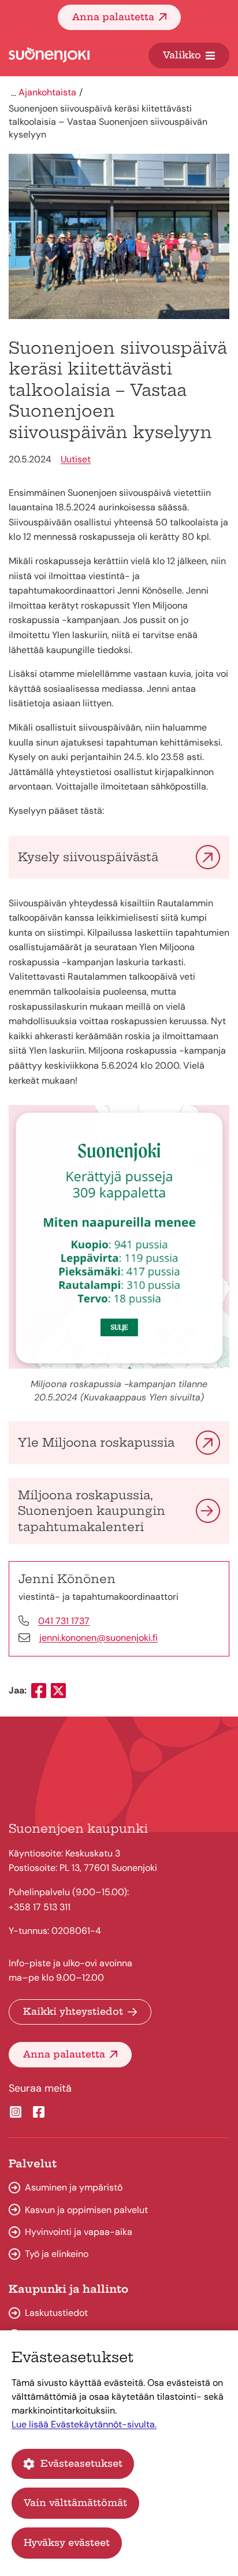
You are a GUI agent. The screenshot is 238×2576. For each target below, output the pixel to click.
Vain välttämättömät (75, 2503)
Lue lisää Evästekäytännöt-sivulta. (84, 2424)
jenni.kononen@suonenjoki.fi (98, 1638)
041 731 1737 (64, 1621)
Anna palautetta (113, 17)
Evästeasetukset (81, 2463)
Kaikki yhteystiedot (73, 2011)
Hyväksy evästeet (67, 2542)
